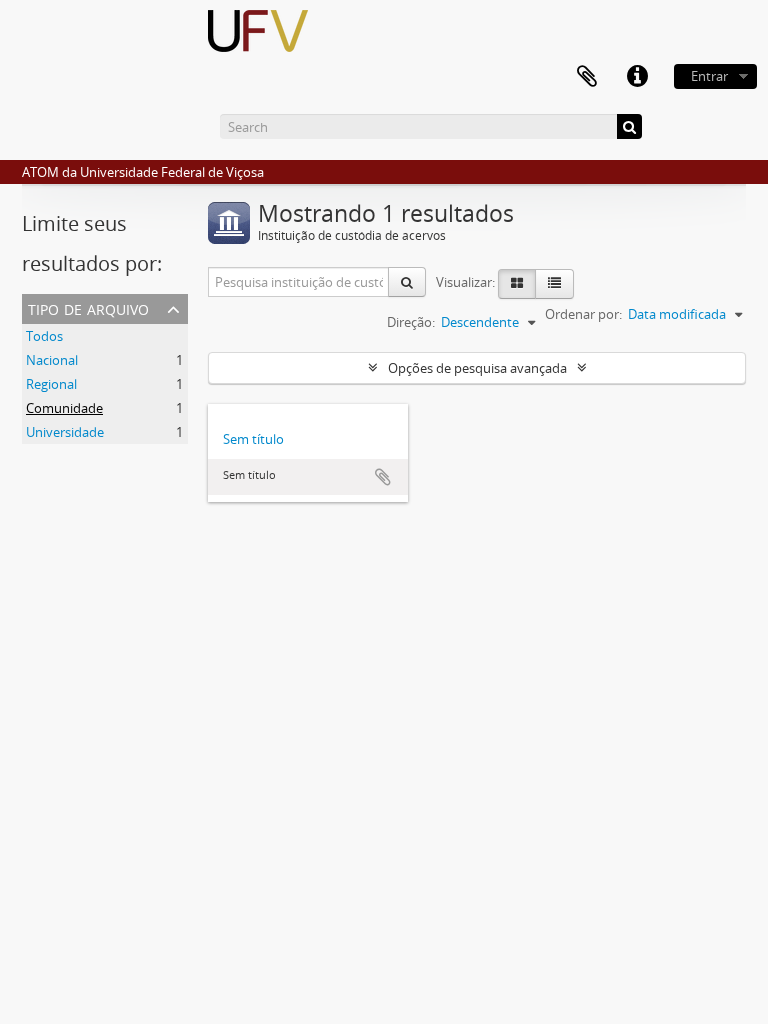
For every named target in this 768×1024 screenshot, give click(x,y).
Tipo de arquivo (88, 307)
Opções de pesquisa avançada (477, 368)
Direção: (411, 322)
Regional (51, 384)
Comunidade (64, 408)
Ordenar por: (583, 314)
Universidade (65, 432)
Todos (44, 336)
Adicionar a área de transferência (383, 477)
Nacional (52, 360)
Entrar (709, 76)
